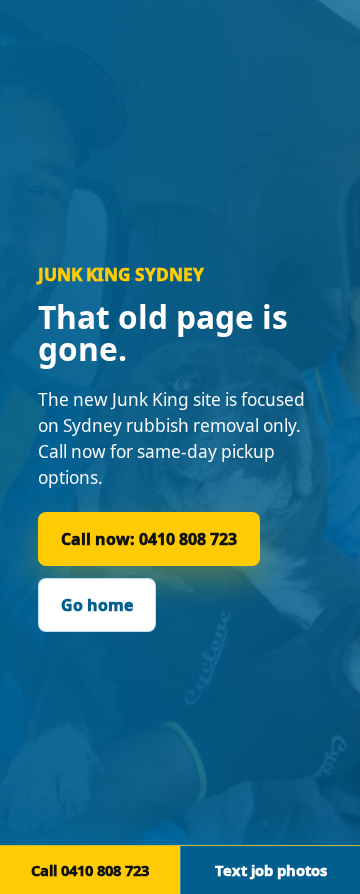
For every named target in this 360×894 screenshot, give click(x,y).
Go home (97, 605)
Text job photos (271, 870)
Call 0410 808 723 (90, 870)
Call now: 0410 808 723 (149, 539)
